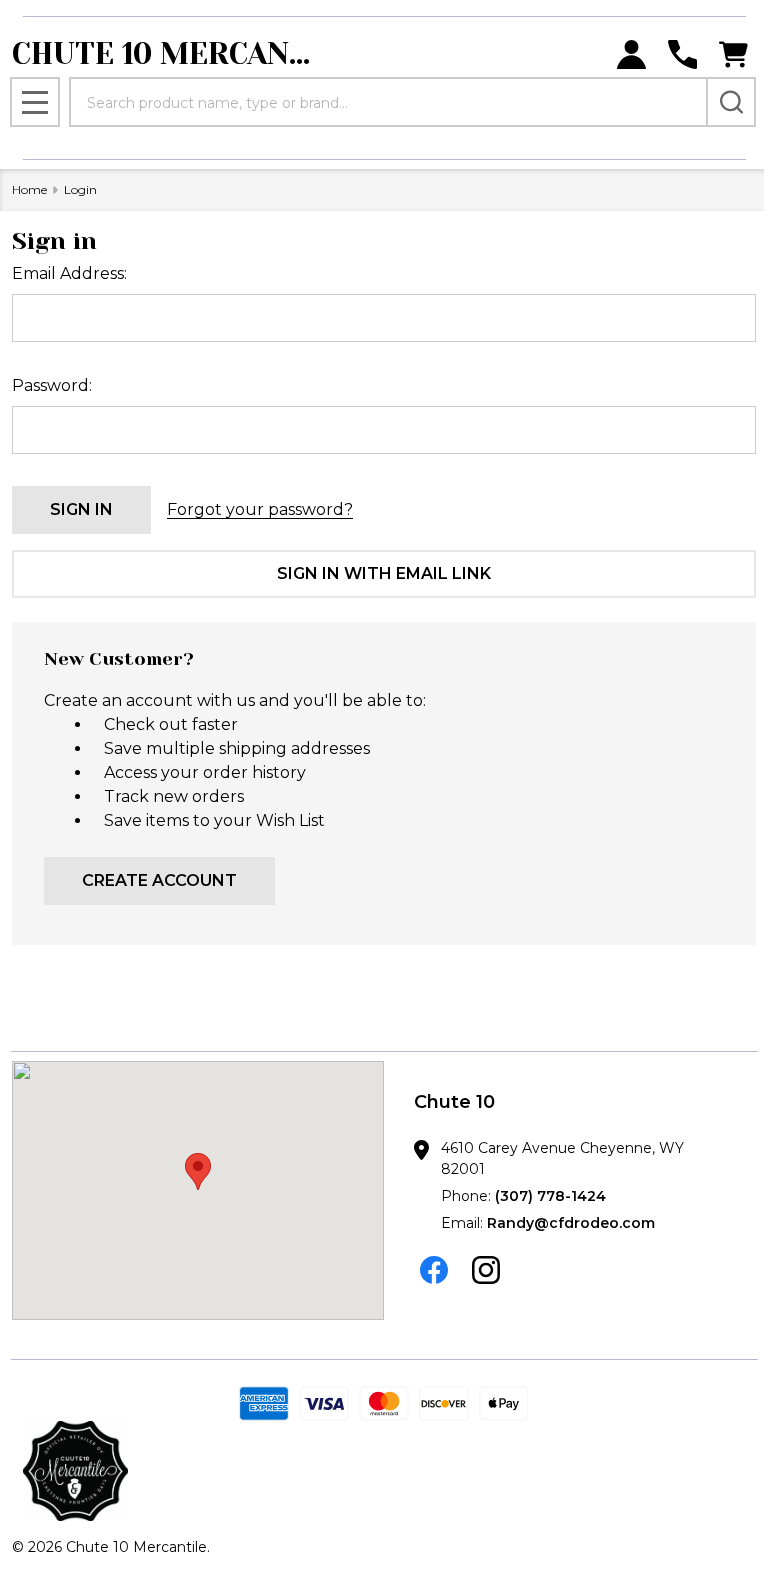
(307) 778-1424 (550, 1196)
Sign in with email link (384, 573)
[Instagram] (486, 1270)
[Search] (731, 102)
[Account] (631, 54)
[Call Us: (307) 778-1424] (682, 54)
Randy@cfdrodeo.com (571, 1223)
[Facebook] (434, 1270)
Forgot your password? (260, 509)
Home (29, 189)
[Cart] (733, 54)
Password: (52, 385)
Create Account (159, 880)
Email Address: (69, 273)
